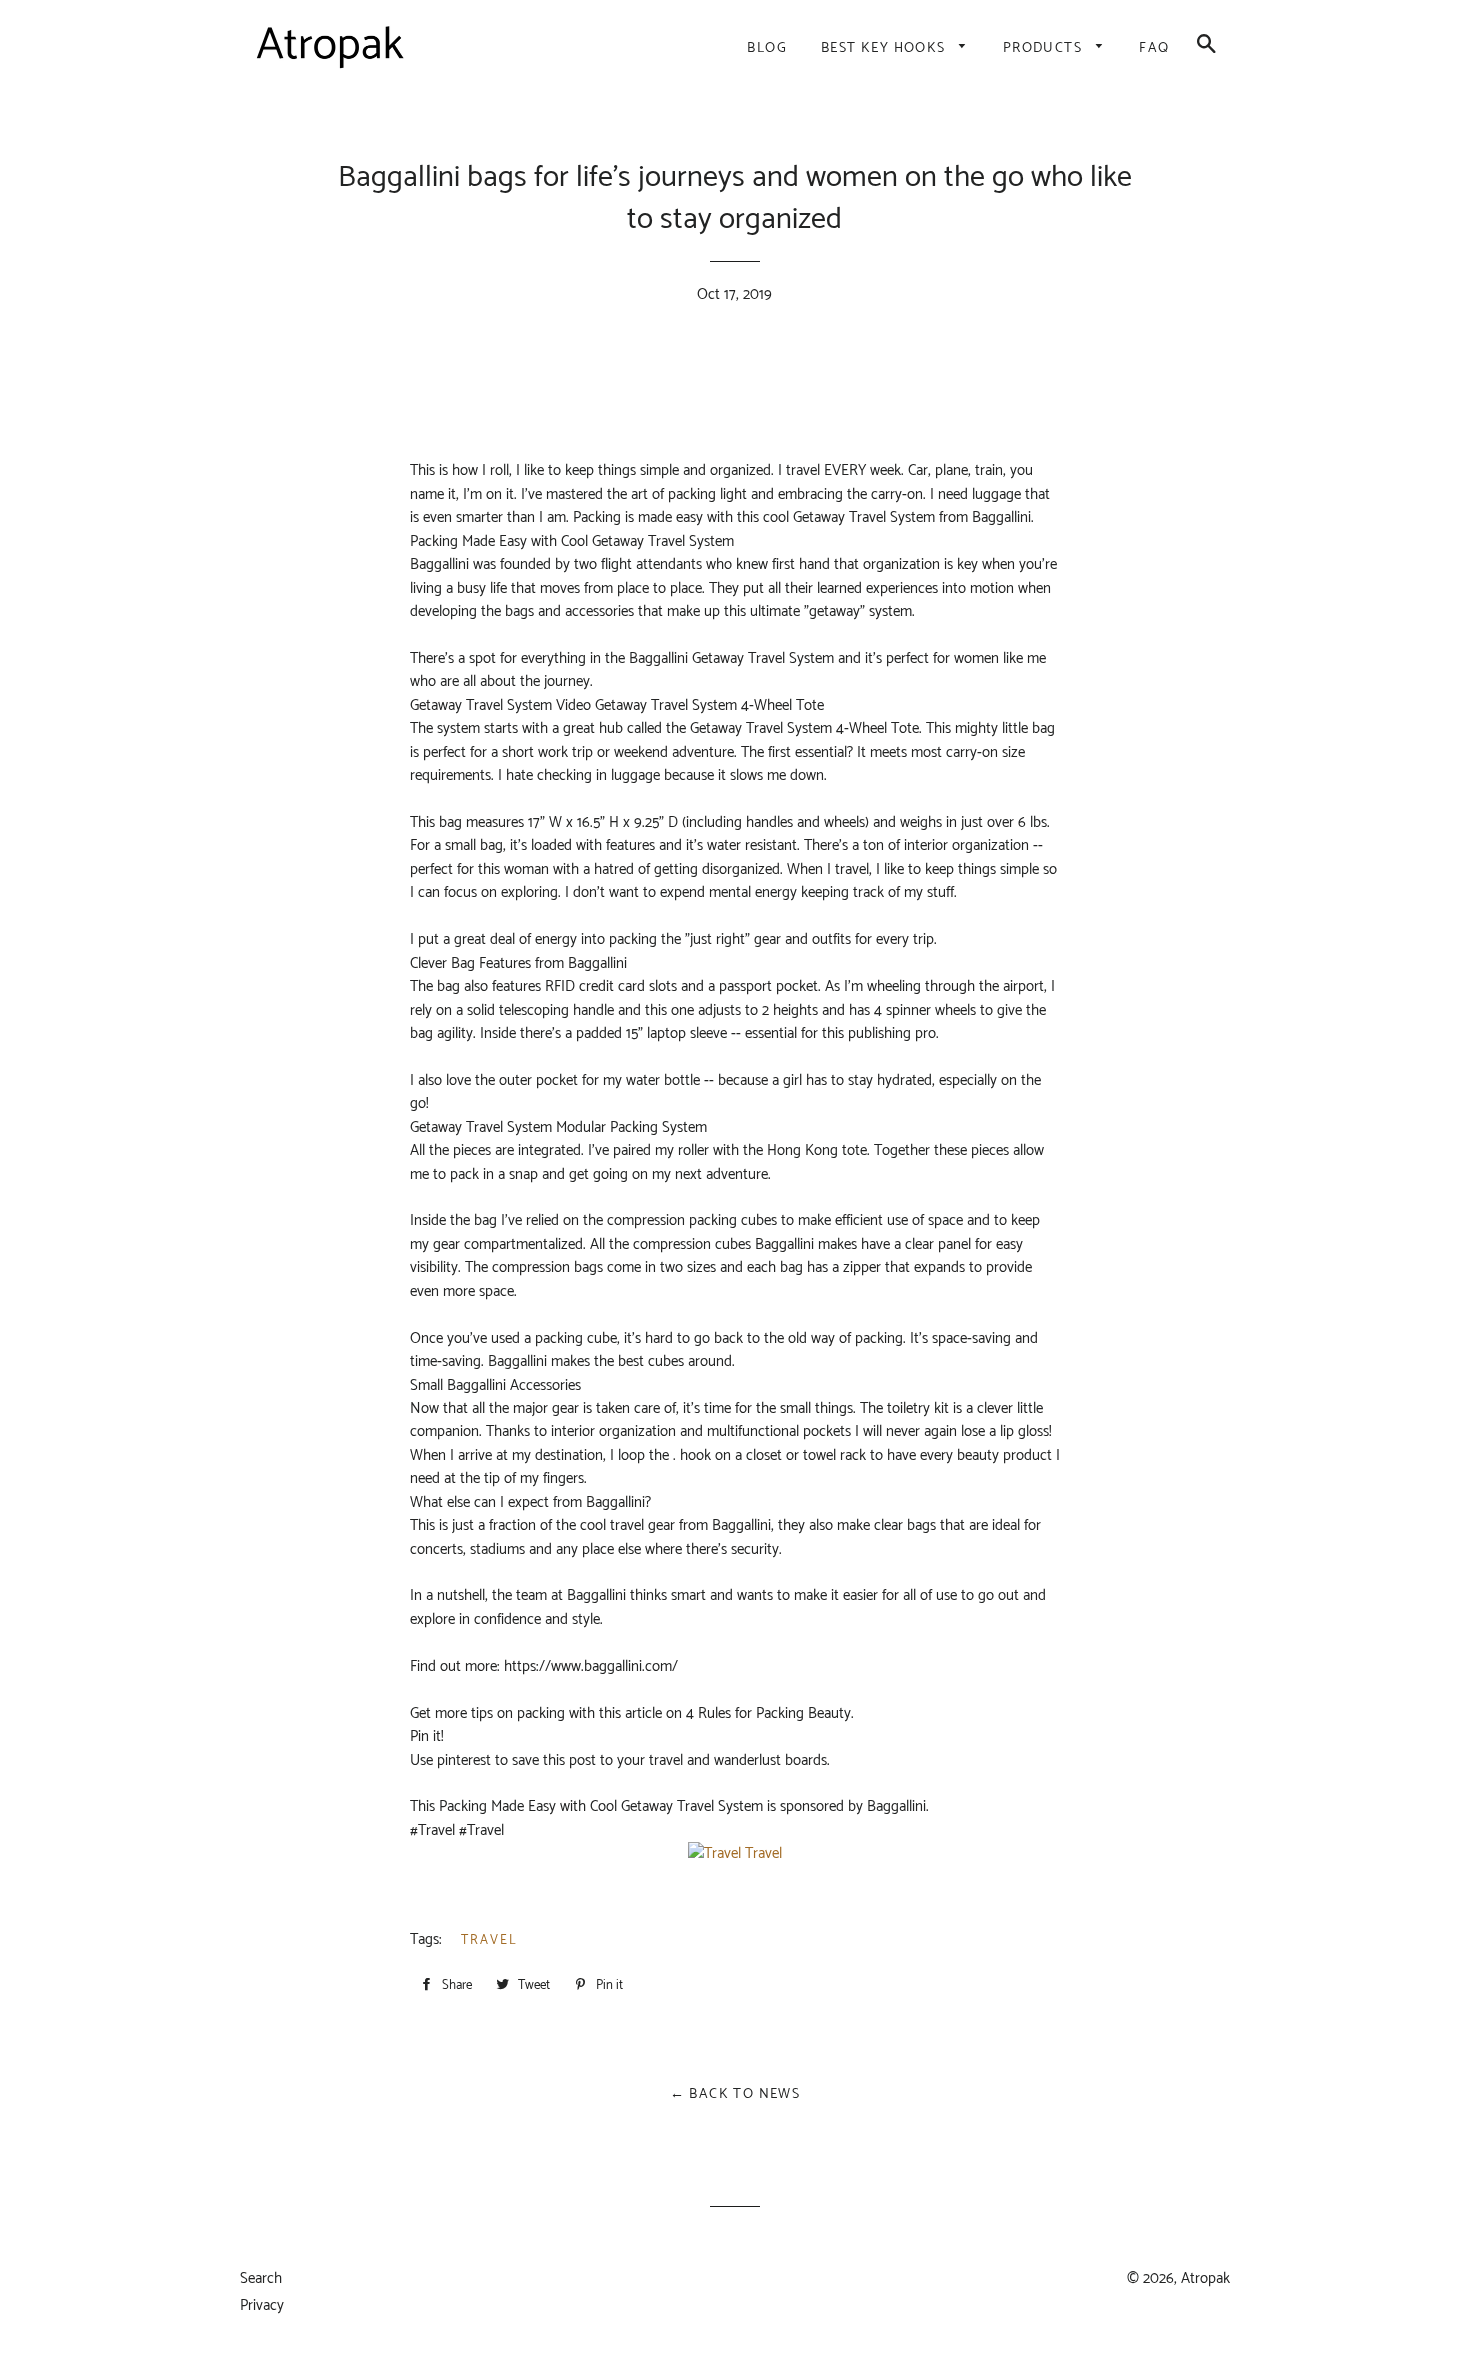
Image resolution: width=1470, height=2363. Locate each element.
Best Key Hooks (885, 48)
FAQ (1154, 48)
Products (1045, 48)
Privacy (262, 2305)
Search (261, 2278)
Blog (767, 48)
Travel (489, 1940)
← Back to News (735, 2094)
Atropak (1205, 2278)
